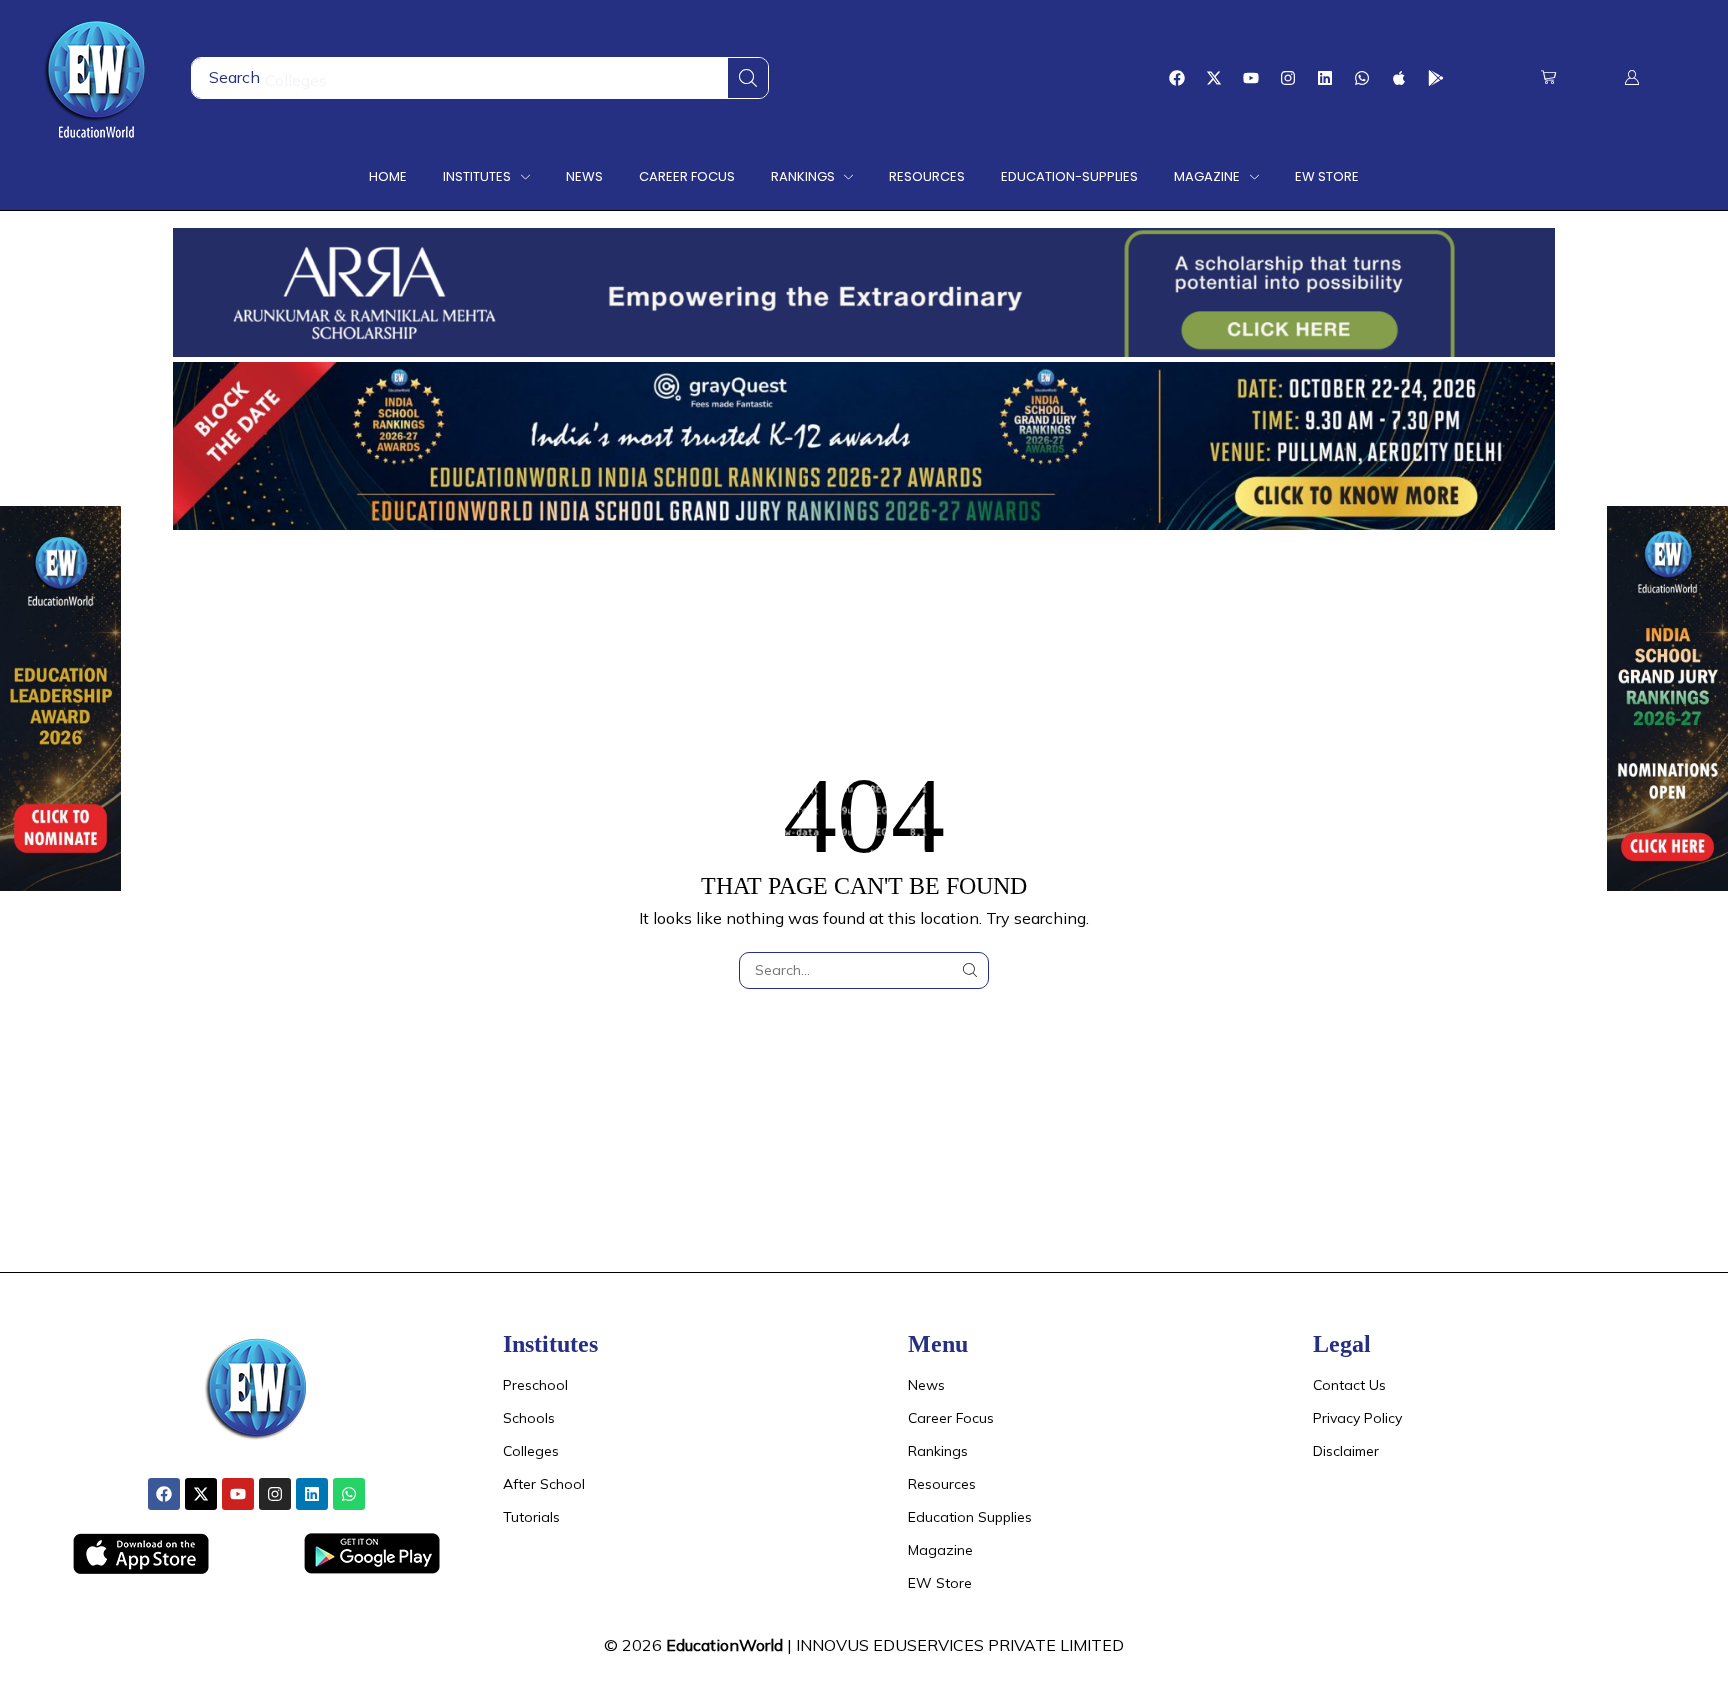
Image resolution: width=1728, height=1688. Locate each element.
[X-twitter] (1214, 78)
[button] (1548, 77)
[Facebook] (1177, 78)
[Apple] (1399, 78)
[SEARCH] (970, 970)
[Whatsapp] (1362, 78)
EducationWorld (724, 1645)
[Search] (748, 78)
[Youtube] (1251, 78)
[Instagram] (1288, 78)
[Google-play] (1436, 78)
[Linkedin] (1325, 78)
